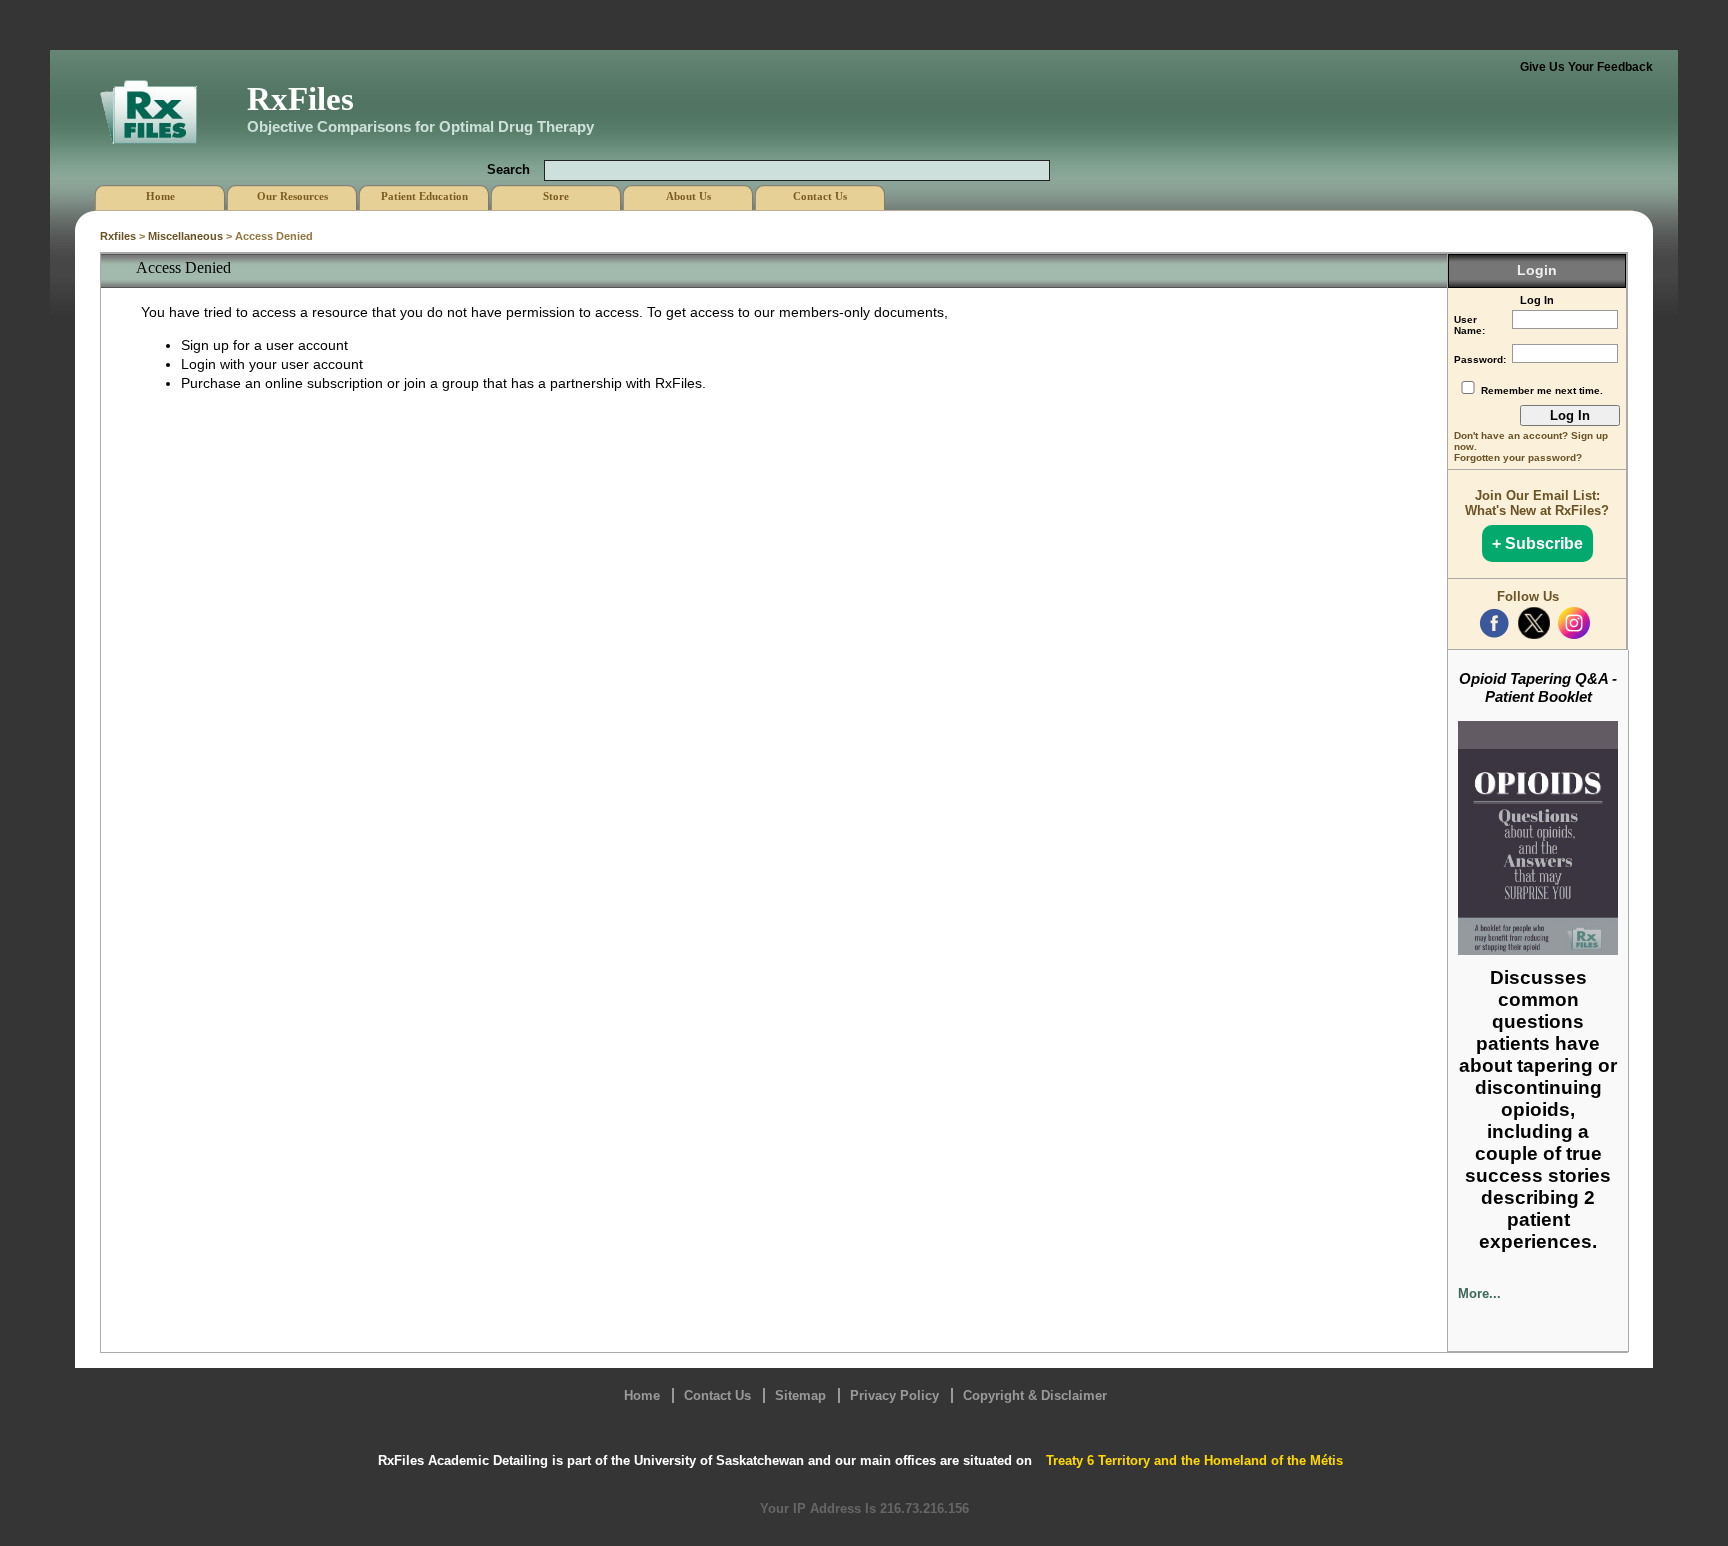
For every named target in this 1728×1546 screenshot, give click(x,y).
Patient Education (424, 196)
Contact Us (717, 1395)
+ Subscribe (1537, 543)
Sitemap (800, 1395)
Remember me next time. (1542, 390)
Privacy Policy (894, 1395)
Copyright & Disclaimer (1035, 1395)
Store (556, 196)
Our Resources (292, 196)
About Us (688, 196)
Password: (1480, 359)
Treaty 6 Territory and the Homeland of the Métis (1194, 1460)
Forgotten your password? (1518, 457)
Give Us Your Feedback (1586, 67)
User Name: (1469, 325)
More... (1479, 1293)
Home (642, 1395)
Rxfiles (118, 236)
